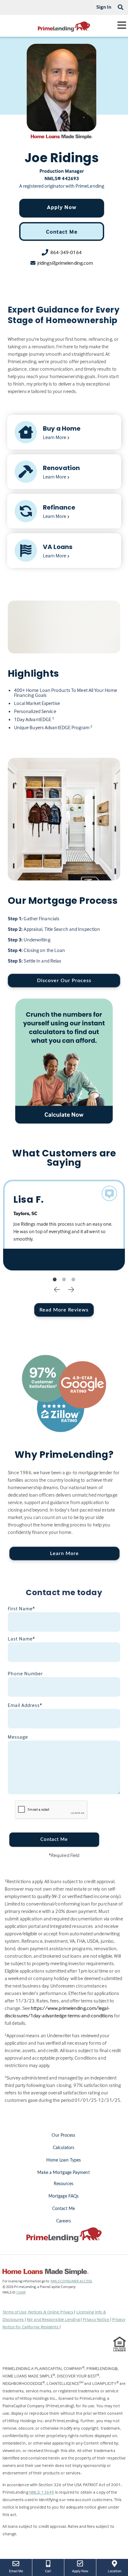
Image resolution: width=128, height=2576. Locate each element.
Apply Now (62, 207)
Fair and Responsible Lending (54, 2319)
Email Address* (25, 1705)
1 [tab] (55, 1280)
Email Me (16, 2571)
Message (18, 1737)
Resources (64, 2184)
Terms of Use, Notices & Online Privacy (39, 2312)
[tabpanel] (64, 1225)
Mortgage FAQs (64, 2196)
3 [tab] (73, 1280)
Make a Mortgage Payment (63, 2173)
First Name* (21, 1608)
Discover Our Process (64, 981)
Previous (57, 1289)
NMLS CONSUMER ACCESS (71, 2281)
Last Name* (21, 1639)
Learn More (64, 1553)
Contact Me (62, 232)
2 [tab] (64, 1280)
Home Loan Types (64, 2160)
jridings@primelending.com (65, 263)
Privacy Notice (96, 2319)
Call (48, 2571)
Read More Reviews (64, 1310)
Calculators (64, 2148)
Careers (64, 2221)
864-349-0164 (66, 252)
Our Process (63, 2135)
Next (71, 1289)
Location (118, 2571)
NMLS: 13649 (42, 2492)
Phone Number (25, 1673)
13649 (21, 2292)
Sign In (104, 7)
